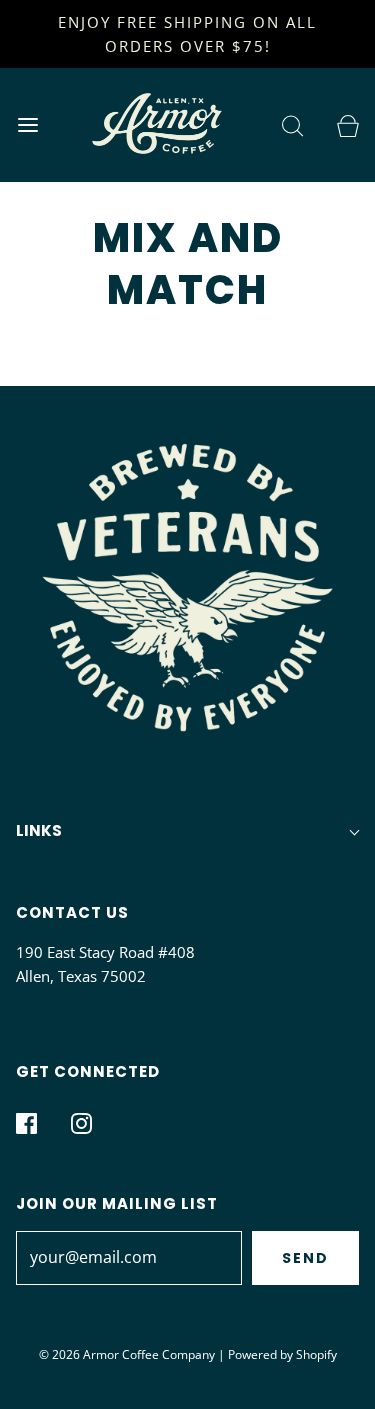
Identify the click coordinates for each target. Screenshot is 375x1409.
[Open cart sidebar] (347, 124)
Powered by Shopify (282, 1354)
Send (305, 1258)
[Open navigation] (27, 124)
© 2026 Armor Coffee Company (127, 1354)
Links (39, 830)
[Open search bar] (292, 124)
